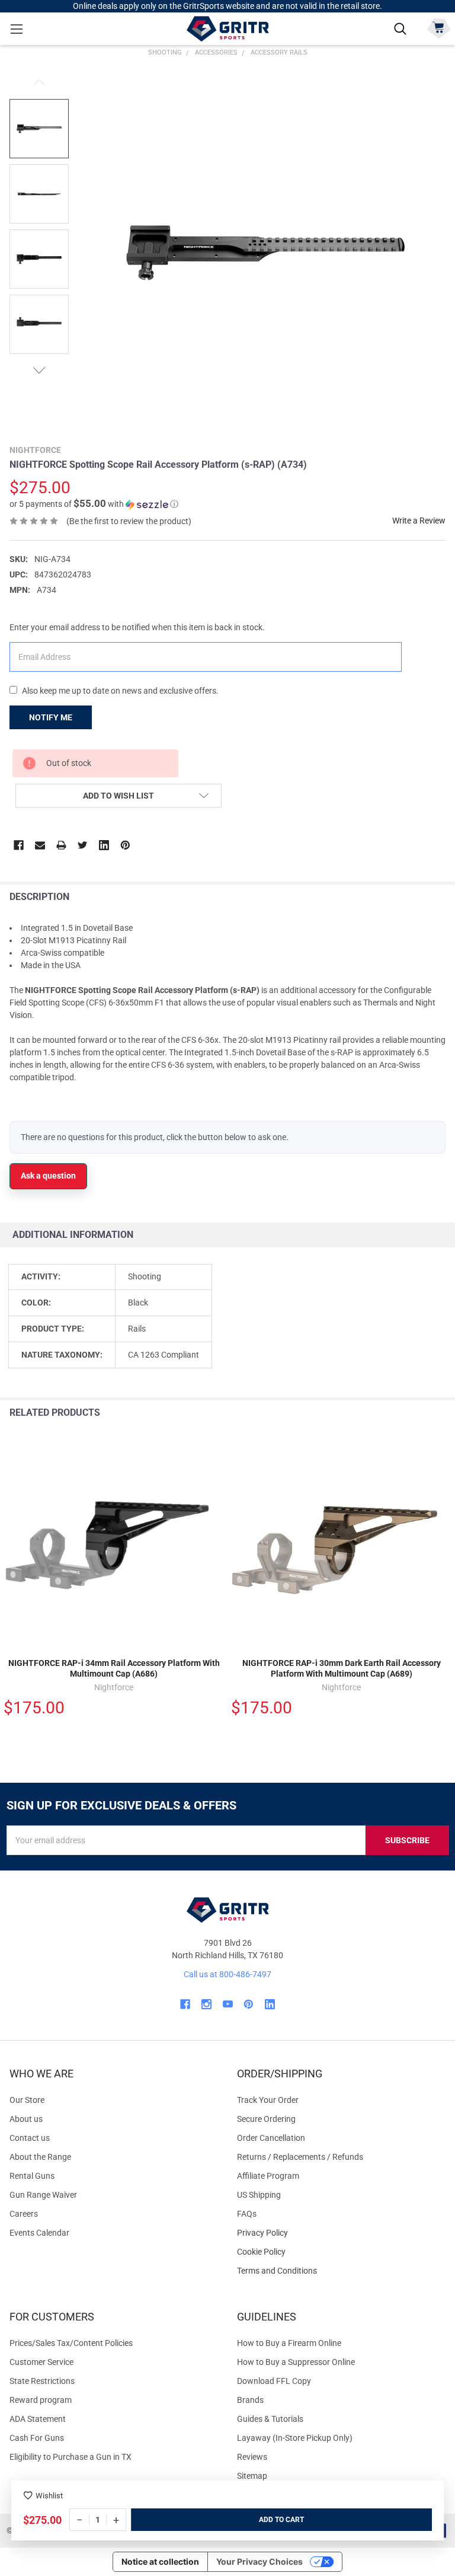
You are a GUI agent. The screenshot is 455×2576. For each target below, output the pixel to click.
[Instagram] (206, 2004)
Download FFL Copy (274, 2381)
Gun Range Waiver (43, 2195)
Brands (250, 2400)
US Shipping (259, 2195)
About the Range (40, 2157)
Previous (39, 83)
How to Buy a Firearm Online (289, 2343)
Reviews (252, 2457)
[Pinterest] (125, 845)
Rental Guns (32, 2176)
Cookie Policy (341, 2252)
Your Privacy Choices (259, 2561)
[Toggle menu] (16, 29)
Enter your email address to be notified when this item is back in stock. (137, 627)
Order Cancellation (271, 2138)
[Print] (61, 845)
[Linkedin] (104, 845)
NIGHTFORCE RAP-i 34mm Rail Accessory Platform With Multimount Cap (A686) (114, 1668)
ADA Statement (38, 2419)
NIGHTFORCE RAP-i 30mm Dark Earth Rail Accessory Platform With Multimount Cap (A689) (342, 1668)
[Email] (40, 845)
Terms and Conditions (341, 2271)
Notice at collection (160, 2561)
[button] (94, 504)
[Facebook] (19, 845)
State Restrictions (42, 2381)
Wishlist (49, 2496)
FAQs (247, 2214)
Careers (24, 2214)
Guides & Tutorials (270, 2419)
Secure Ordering (266, 2119)
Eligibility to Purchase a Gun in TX (71, 2457)
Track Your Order (268, 2100)
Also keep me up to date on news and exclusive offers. (120, 691)
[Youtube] (228, 2004)
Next (39, 370)
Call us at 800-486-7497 (227, 1974)
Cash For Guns (37, 2438)
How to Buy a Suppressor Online (296, 2362)
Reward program (41, 2400)
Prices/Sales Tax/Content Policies (71, 2343)
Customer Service (41, 2362)
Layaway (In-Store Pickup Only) (295, 2438)
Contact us (30, 2138)
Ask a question (48, 1176)
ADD (267, 2520)
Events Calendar (39, 2233)
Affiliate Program (268, 2176)
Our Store (27, 2100)
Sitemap (252, 2476)
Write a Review (419, 521)
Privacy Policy (341, 2233)
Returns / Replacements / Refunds (300, 2157)
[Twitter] (83, 845)
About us (26, 2119)
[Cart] (439, 28)
